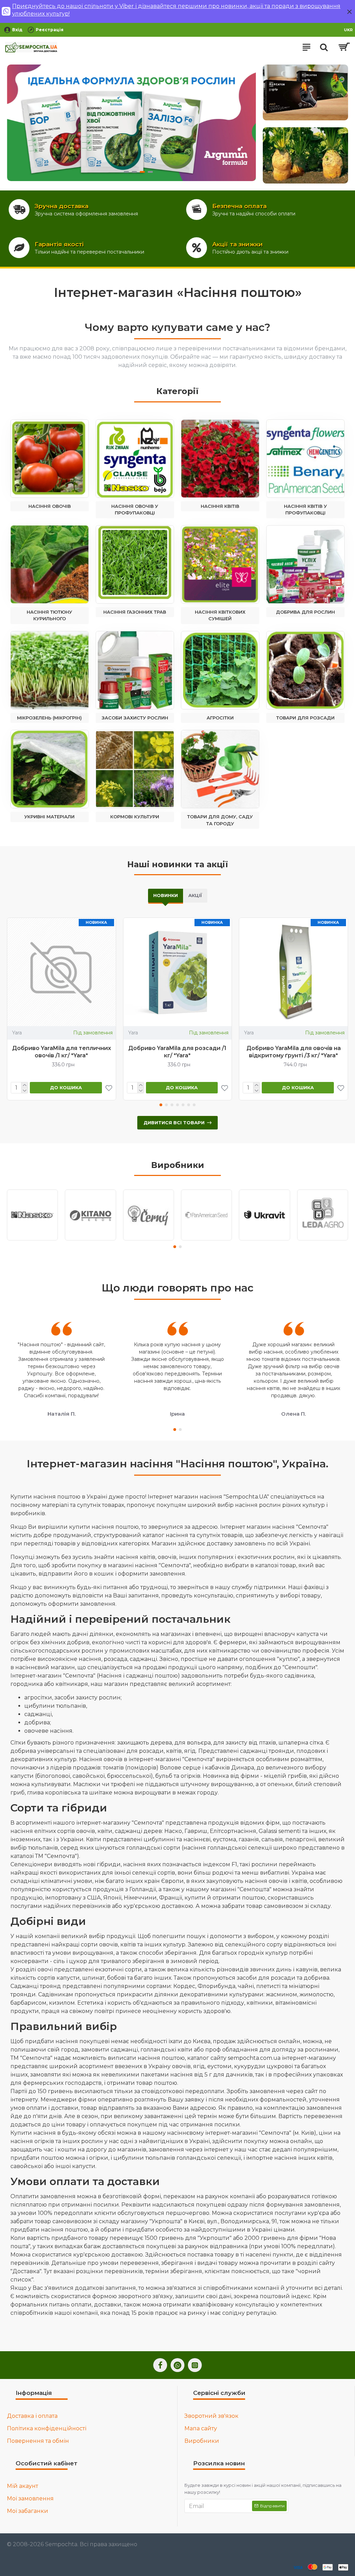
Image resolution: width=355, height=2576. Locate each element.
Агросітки (220, 718)
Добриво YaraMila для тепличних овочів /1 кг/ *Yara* (62, 1052)
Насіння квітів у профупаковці (305, 510)
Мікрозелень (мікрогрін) (49, 718)
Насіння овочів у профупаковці (135, 510)
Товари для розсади (305, 718)
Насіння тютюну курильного (49, 615)
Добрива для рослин (305, 612)
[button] (161, 1105)
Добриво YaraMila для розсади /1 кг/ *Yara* (177, 1052)
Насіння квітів (220, 506)
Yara (17, 1033)
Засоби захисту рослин (135, 718)
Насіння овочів (50, 506)
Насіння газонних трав (135, 612)
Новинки (166, 895)
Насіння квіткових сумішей (220, 615)
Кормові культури (135, 817)
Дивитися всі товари (174, 1123)
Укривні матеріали (49, 817)
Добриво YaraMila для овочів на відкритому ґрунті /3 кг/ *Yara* (294, 1052)
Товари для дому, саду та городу (220, 820)
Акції (195, 895)
